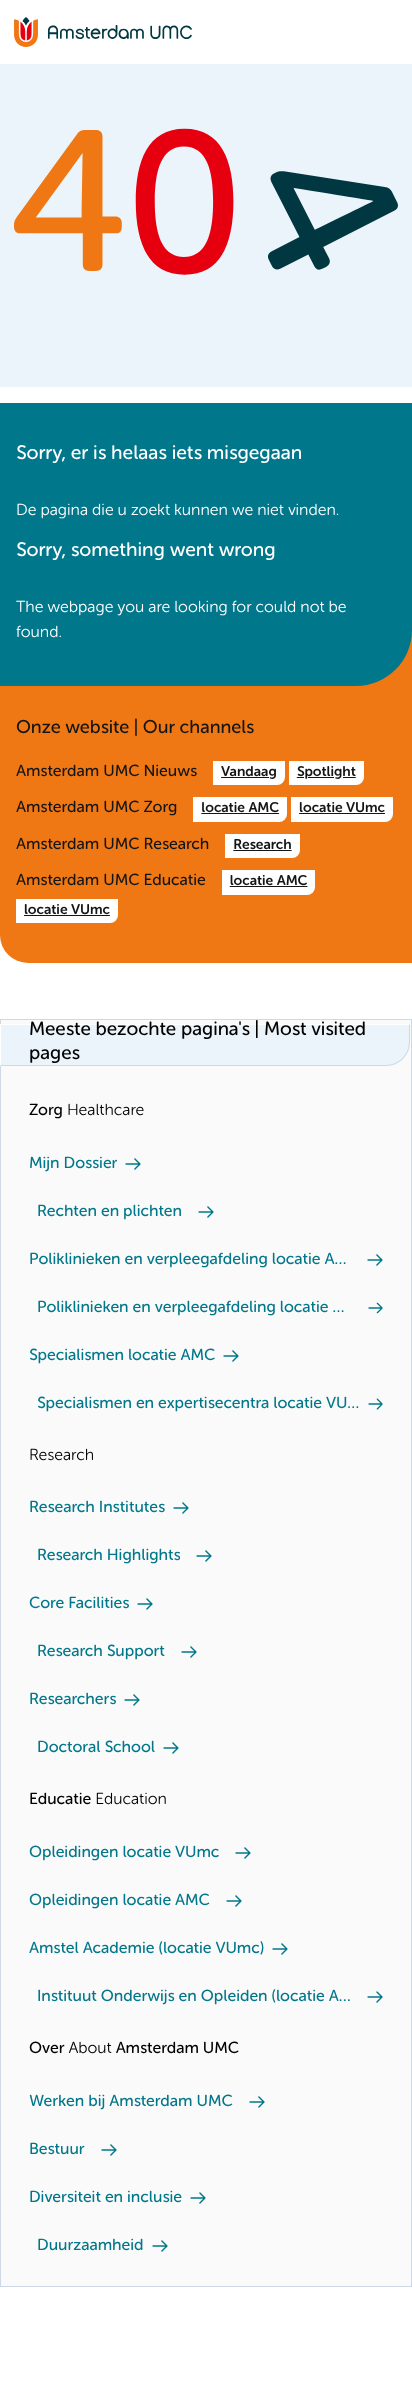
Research (262, 846)
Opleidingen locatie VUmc (124, 1853)
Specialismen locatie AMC (122, 1356)
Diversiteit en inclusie (105, 2198)
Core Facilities (79, 1604)
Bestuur (57, 2150)
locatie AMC (240, 809)
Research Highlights (108, 1556)
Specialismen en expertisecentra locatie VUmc (198, 1404)
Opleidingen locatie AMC (119, 1901)
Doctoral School (96, 1748)
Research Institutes (97, 1508)
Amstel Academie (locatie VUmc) (146, 1949)
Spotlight (326, 773)
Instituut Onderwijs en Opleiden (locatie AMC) (198, 1997)
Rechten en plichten (109, 1212)
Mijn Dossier (73, 1164)
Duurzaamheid (90, 2246)
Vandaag (249, 773)
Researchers (72, 1700)
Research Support (101, 1652)
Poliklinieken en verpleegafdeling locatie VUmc (194, 1308)
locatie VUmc (342, 809)
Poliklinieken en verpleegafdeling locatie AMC (194, 1260)
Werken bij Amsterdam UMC (131, 2102)
